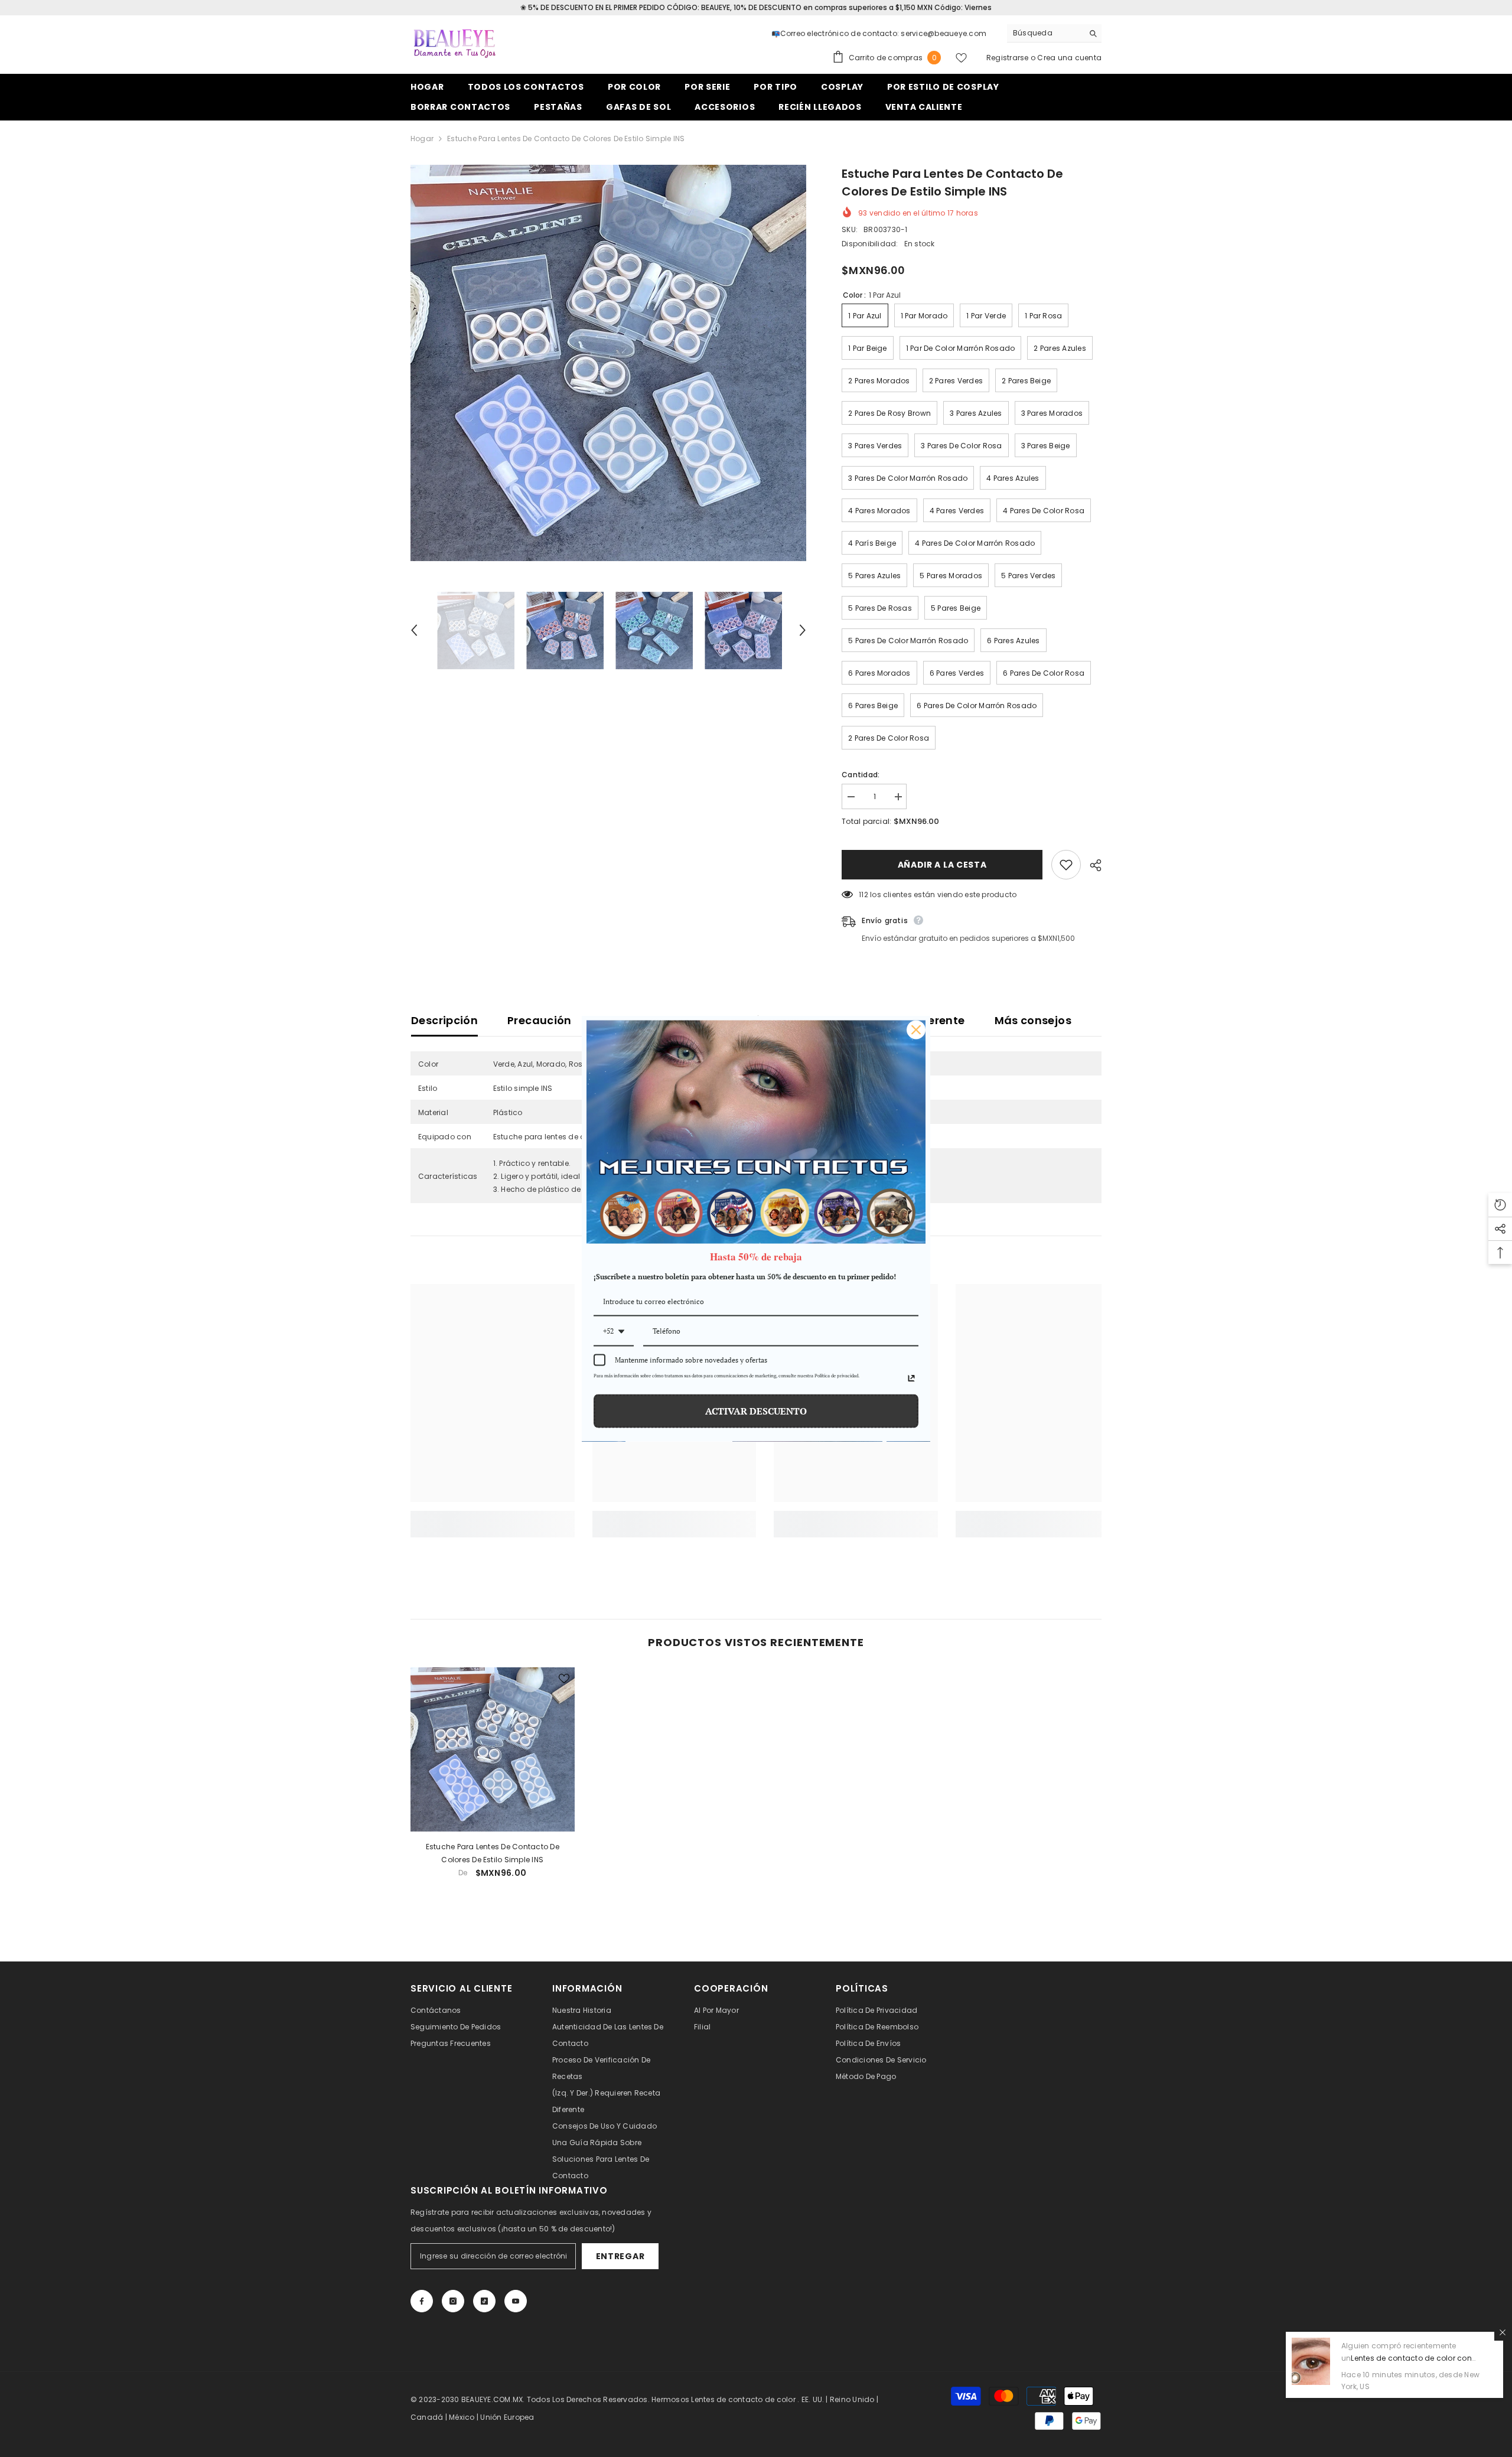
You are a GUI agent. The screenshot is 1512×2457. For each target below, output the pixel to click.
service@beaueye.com (944, 33)
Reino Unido (852, 2399)
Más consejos (1033, 1020)
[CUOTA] (1091, 865)
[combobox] (1045, 33)
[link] (493, 1517)
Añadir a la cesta (945, 865)
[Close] (916, 1030)
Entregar (620, 2256)
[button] (414, 630)
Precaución (540, 1020)
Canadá (427, 2417)
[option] (609, 363)
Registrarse (1008, 58)
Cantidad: (861, 775)
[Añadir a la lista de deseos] (1066, 865)
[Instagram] (453, 2301)
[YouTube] (516, 2301)
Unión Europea (507, 2417)
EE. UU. (813, 2399)
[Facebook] (422, 2301)
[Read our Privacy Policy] (911, 1378)
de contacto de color (756, 2399)
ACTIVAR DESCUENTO (756, 1410)
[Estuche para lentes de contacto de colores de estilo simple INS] (493, 1749)
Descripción (444, 1020)
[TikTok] (484, 2301)
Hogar (422, 139)
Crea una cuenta (1069, 58)
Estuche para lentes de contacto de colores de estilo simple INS (493, 1853)
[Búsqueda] (1054, 33)
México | (465, 2417)
